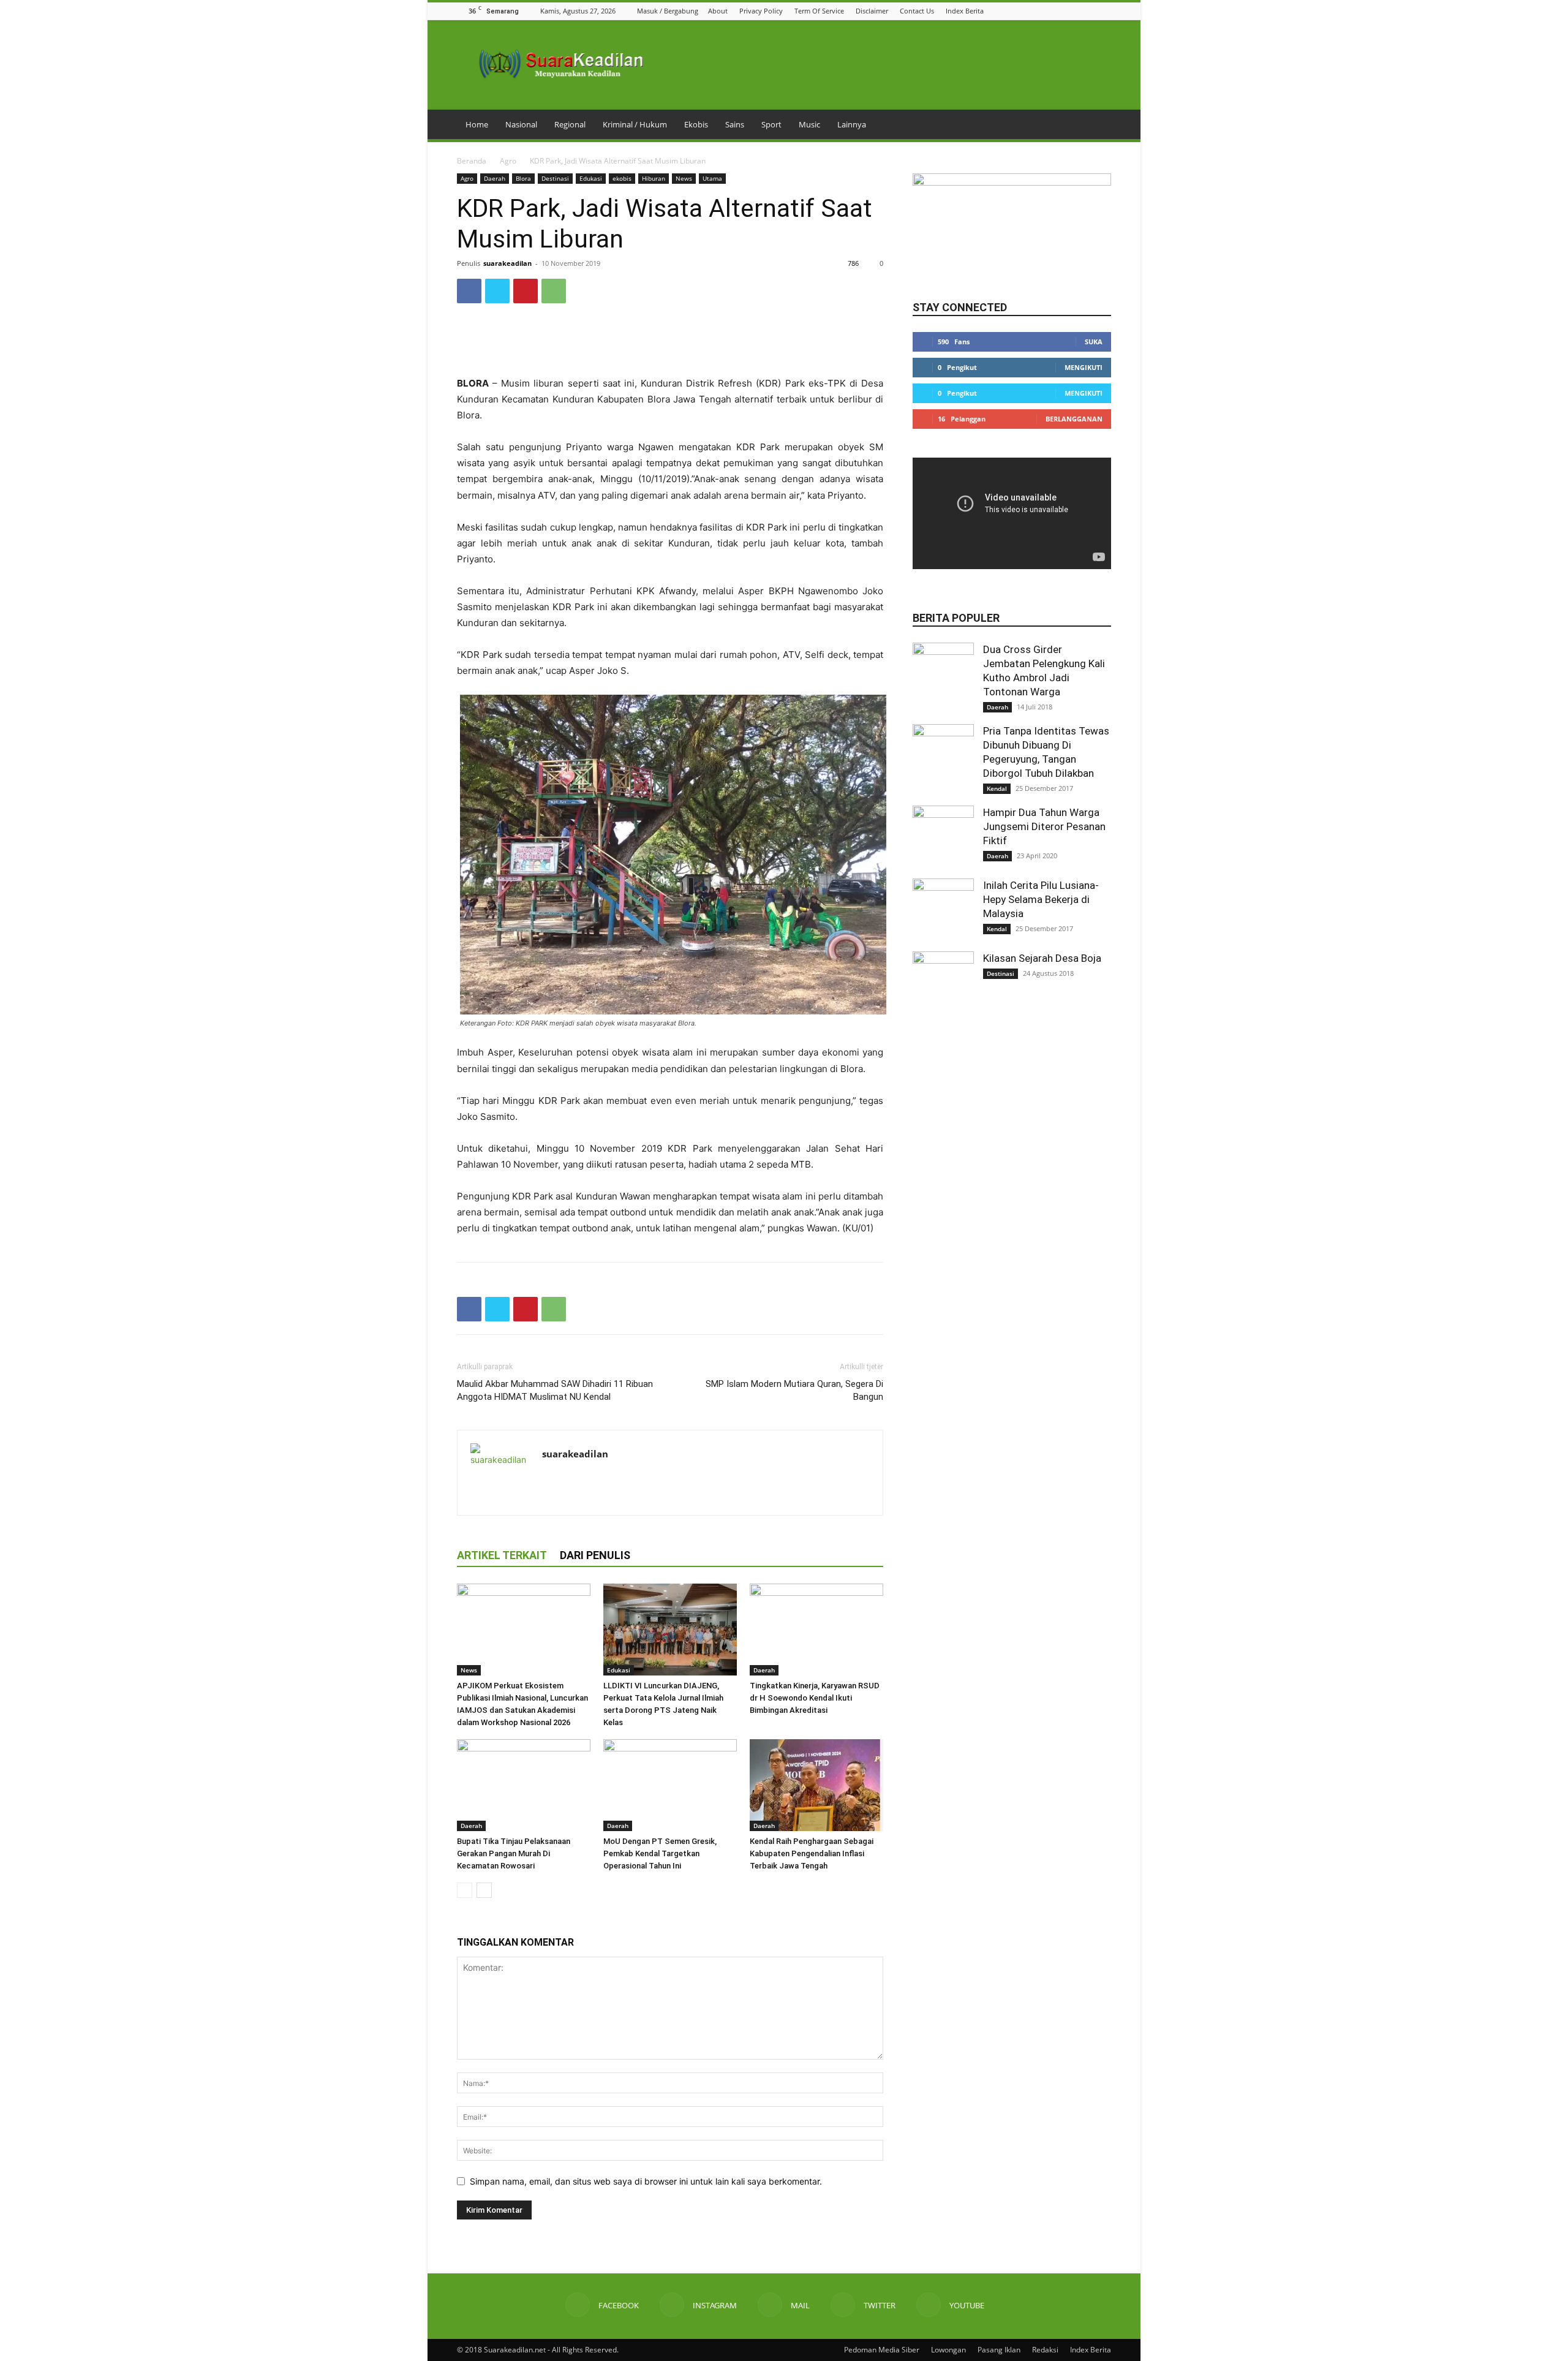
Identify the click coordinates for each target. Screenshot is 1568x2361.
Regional (570, 124)
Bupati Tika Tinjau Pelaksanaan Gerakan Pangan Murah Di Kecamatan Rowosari (514, 1853)
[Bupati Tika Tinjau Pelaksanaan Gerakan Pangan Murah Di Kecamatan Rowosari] (524, 1785)
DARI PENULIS (595, 1555)
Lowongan (948, 2350)
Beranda (472, 161)
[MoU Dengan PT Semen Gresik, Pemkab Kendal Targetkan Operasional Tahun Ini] (670, 1785)
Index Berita (965, 11)
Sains (735, 124)
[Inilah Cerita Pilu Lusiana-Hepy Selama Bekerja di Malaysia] (943, 909)
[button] (1027, 11)
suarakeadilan (507, 263)
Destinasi (555, 178)
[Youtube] (1104, 11)
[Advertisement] (670, 344)
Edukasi (591, 178)
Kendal (997, 788)
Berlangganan (1074, 419)
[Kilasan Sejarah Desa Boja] (943, 982)
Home (477, 124)
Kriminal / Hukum (635, 124)
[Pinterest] (526, 291)
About (718, 11)
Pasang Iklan (999, 2350)
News (684, 178)
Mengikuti (1084, 367)
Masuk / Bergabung (668, 11)
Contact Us (917, 11)
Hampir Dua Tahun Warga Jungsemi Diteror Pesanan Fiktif (1044, 826)
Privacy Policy (761, 11)
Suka (1094, 342)
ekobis (622, 178)
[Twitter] (1089, 11)
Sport (771, 124)
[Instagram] (1058, 11)
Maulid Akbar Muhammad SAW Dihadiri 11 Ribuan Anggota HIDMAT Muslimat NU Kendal (555, 1390)
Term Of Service (819, 11)
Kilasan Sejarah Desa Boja (1042, 958)
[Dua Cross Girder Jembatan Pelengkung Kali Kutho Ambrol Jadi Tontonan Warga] (943, 673)
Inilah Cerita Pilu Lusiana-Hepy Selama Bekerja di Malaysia (1041, 899)
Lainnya (852, 124)
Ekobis (696, 124)
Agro (508, 161)
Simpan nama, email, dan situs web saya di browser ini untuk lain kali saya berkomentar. (646, 2181)
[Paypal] (596, 1479)
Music (809, 124)
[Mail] (1074, 11)
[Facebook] (1043, 11)
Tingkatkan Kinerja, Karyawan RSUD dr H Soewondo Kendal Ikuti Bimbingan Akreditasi (815, 1698)
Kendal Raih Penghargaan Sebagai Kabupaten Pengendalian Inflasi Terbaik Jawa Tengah (812, 1853)
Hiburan (654, 178)
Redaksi (1045, 2350)
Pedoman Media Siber (882, 2350)
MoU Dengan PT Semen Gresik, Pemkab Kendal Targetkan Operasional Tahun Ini (660, 1853)
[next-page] (484, 1890)
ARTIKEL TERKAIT (502, 1555)
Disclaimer (872, 11)
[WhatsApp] (554, 291)
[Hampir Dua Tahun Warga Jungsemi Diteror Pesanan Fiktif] (943, 836)
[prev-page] (465, 1890)
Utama (712, 178)
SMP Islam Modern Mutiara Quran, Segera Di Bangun (794, 1390)
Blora (523, 178)
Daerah (495, 178)
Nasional (521, 124)
